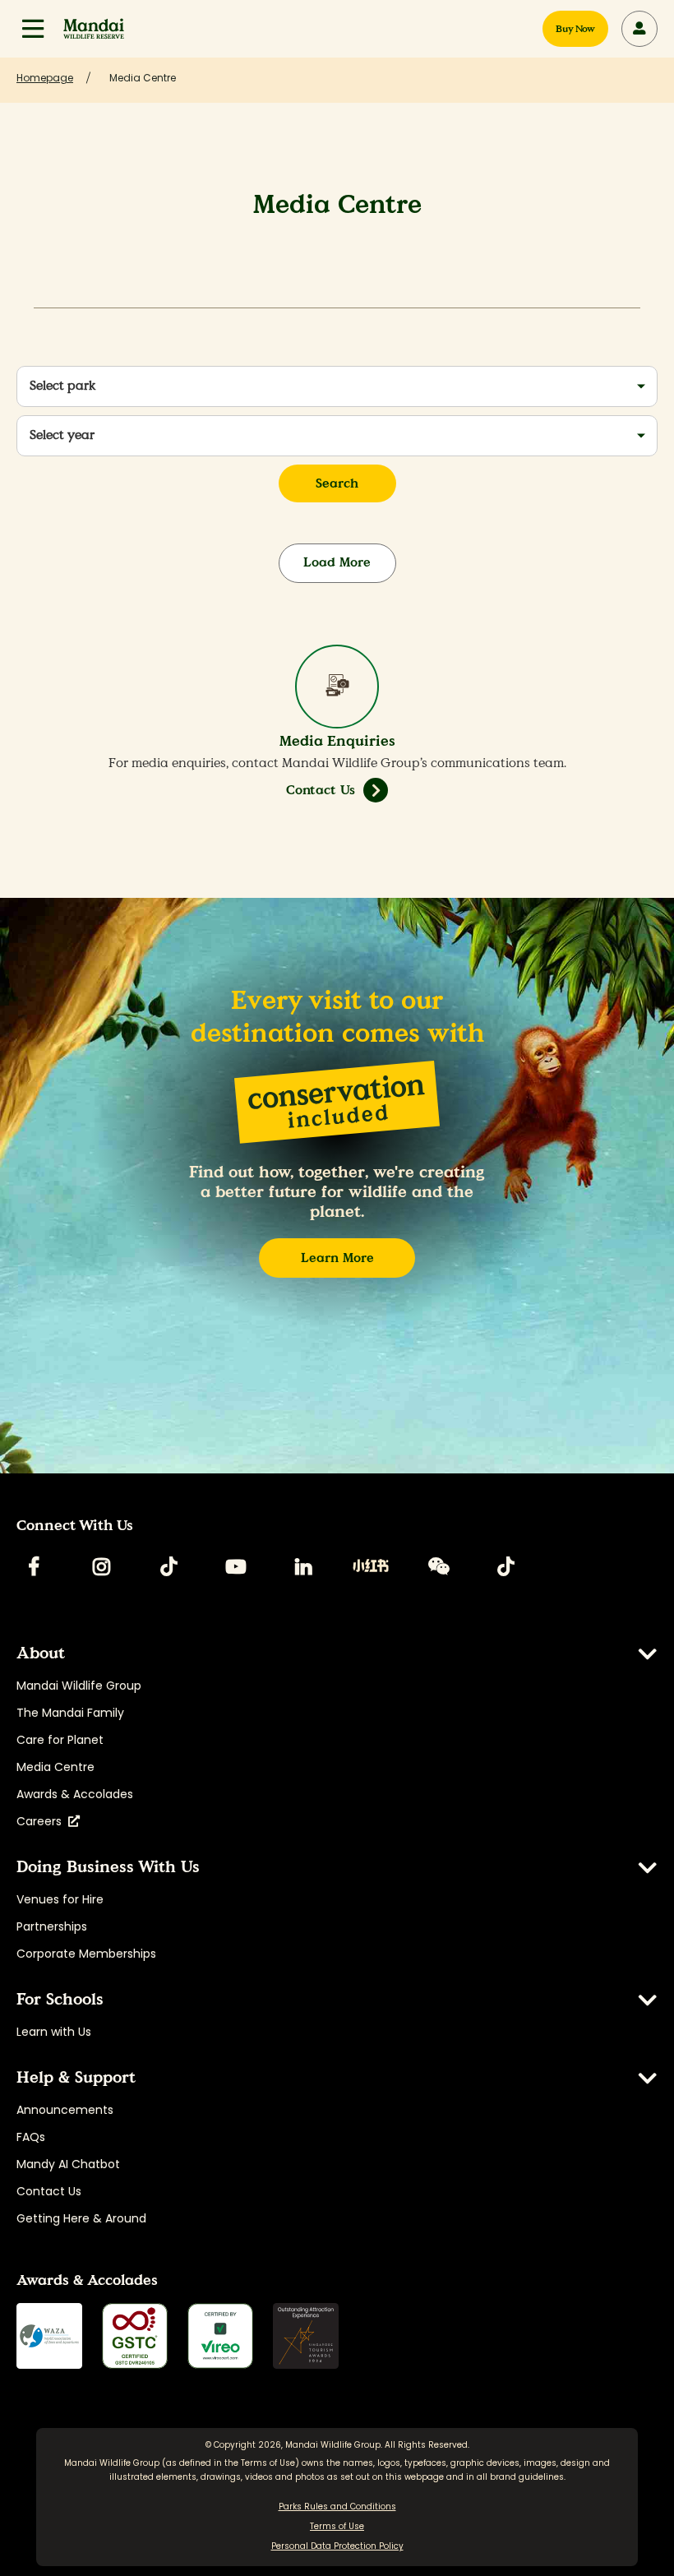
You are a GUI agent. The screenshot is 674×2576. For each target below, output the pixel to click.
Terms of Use (268, 2463)
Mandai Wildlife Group (79, 1686)
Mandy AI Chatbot (68, 2164)
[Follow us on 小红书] (371, 1566)
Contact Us (321, 790)
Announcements (65, 2110)
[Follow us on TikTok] (168, 1566)
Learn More (337, 1258)
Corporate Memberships (86, 1954)
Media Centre (55, 1767)
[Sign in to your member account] (639, 29)
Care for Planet (60, 1740)
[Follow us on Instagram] (101, 1566)
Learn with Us (54, 2032)
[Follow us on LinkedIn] (303, 1566)
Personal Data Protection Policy (337, 2546)
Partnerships (52, 1926)
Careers (42, 1821)
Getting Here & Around (81, 2218)
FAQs (31, 2137)
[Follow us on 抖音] (505, 1566)
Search (337, 483)
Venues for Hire (60, 1899)
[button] (33, 29)
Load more (337, 562)
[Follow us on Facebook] (34, 1566)
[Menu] (33, 29)
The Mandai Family (70, 1713)
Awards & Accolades (75, 1794)
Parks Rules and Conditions (337, 2507)
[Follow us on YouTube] (236, 1566)
